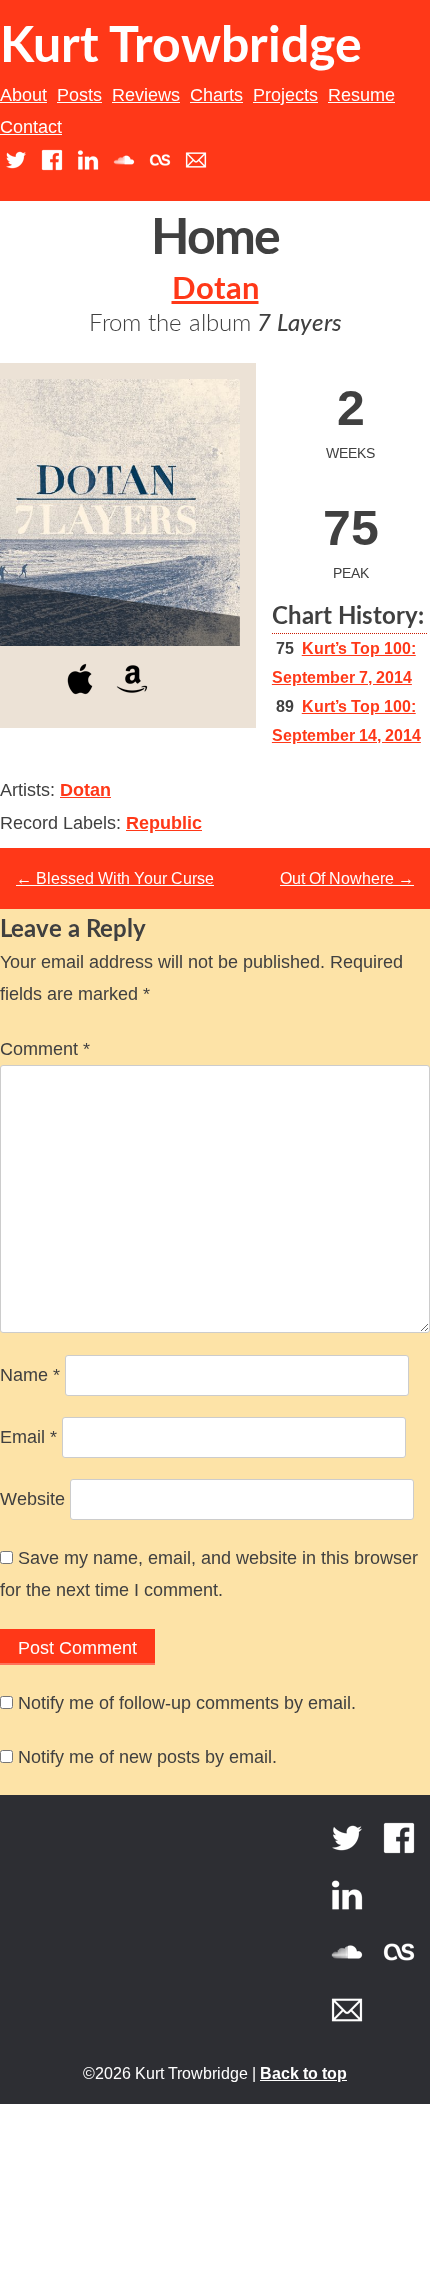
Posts (79, 95)
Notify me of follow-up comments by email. (187, 1703)
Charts (216, 95)
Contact (31, 127)
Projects (285, 95)
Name (30, 1375)
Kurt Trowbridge (181, 47)
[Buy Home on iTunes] (80, 697)
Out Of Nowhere (347, 878)
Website (32, 1499)
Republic (164, 823)
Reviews (146, 95)
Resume (361, 95)
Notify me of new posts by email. (147, 1757)
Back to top (303, 2073)
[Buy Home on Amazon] (132, 697)
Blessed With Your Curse (115, 878)
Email (28, 1437)
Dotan (215, 289)
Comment (45, 1049)
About (23, 95)
